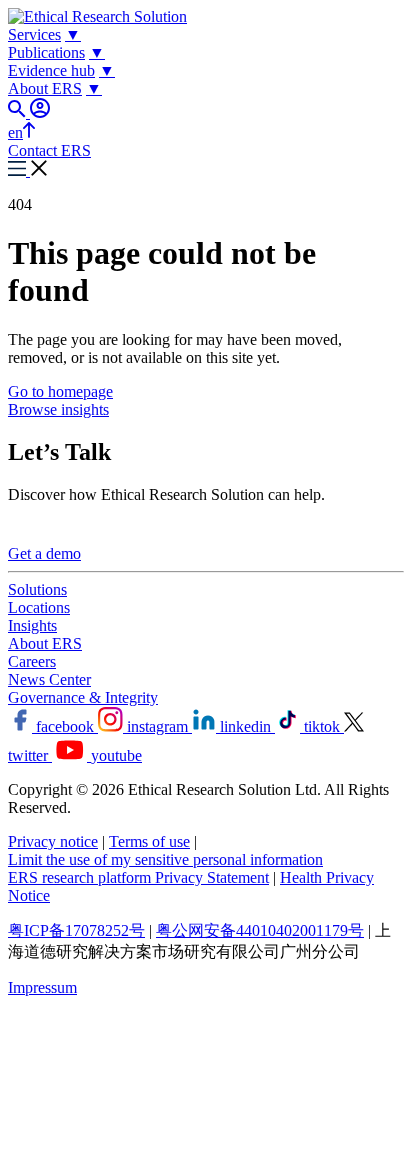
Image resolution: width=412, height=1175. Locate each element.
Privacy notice (53, 841)
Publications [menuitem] (46, 52)
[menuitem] (73, 34)
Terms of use (149, 841)
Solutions (37, 589)
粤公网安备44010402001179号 (260, 930)
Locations (39, 607)
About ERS (45, 643)
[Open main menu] (28, 170)
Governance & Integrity (83, 697)
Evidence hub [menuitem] (51, 70)
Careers (32, 661)
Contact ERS (49, 150)
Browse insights (58, 409)
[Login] (40, 112)
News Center (49, 679)
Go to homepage (60, 391)
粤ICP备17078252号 (76, 930)
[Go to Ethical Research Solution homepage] (97, 16)
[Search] (19, 112)
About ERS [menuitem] (45, 88)
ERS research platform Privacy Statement (138, 877)
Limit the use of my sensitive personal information (165, 859)
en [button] (15, 132)
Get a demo (44, 553)
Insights (32, 625)
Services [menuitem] (34, 34)
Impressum (42, 987)
